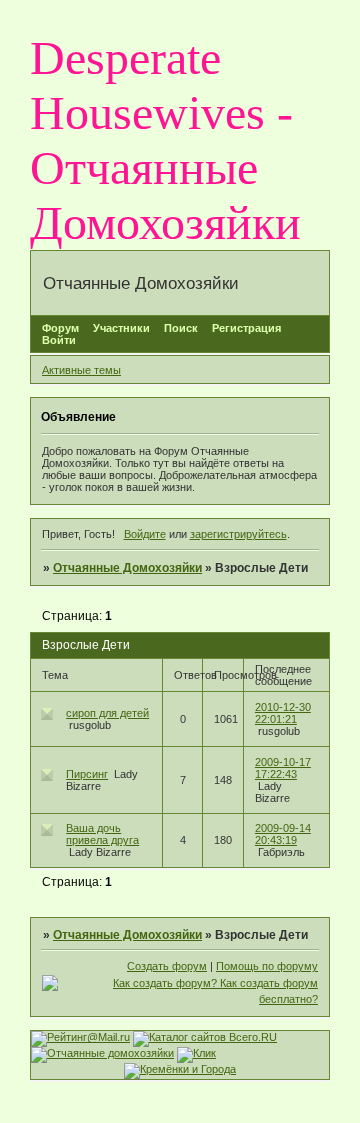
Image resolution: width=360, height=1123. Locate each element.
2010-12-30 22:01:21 (283, 713)
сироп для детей (107, 713)
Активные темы (81, 370)
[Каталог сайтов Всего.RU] (205, 1037)
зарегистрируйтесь (238, 534)
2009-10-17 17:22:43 (283, 768)
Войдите (145, 534)
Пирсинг (87, 774)
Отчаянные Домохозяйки (127, 568)
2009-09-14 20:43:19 (283, 834)
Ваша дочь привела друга (102, 834)
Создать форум (167, 966)
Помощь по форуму (267, 966)
